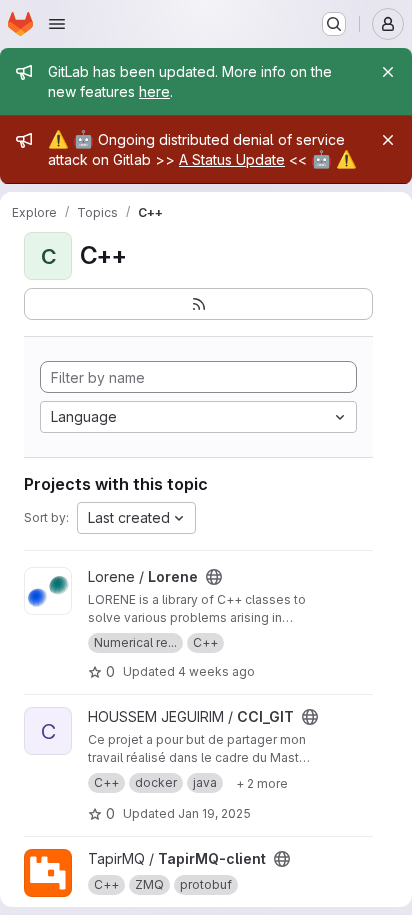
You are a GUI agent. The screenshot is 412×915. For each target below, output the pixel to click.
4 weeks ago (216, 671)
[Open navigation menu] (57, 24)
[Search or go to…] (334, 24)
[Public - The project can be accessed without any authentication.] (214, 577)
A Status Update (232, 159)
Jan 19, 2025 (214, 813)
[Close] (388, 72)
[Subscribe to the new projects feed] (198, 304)
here (154, 91)
